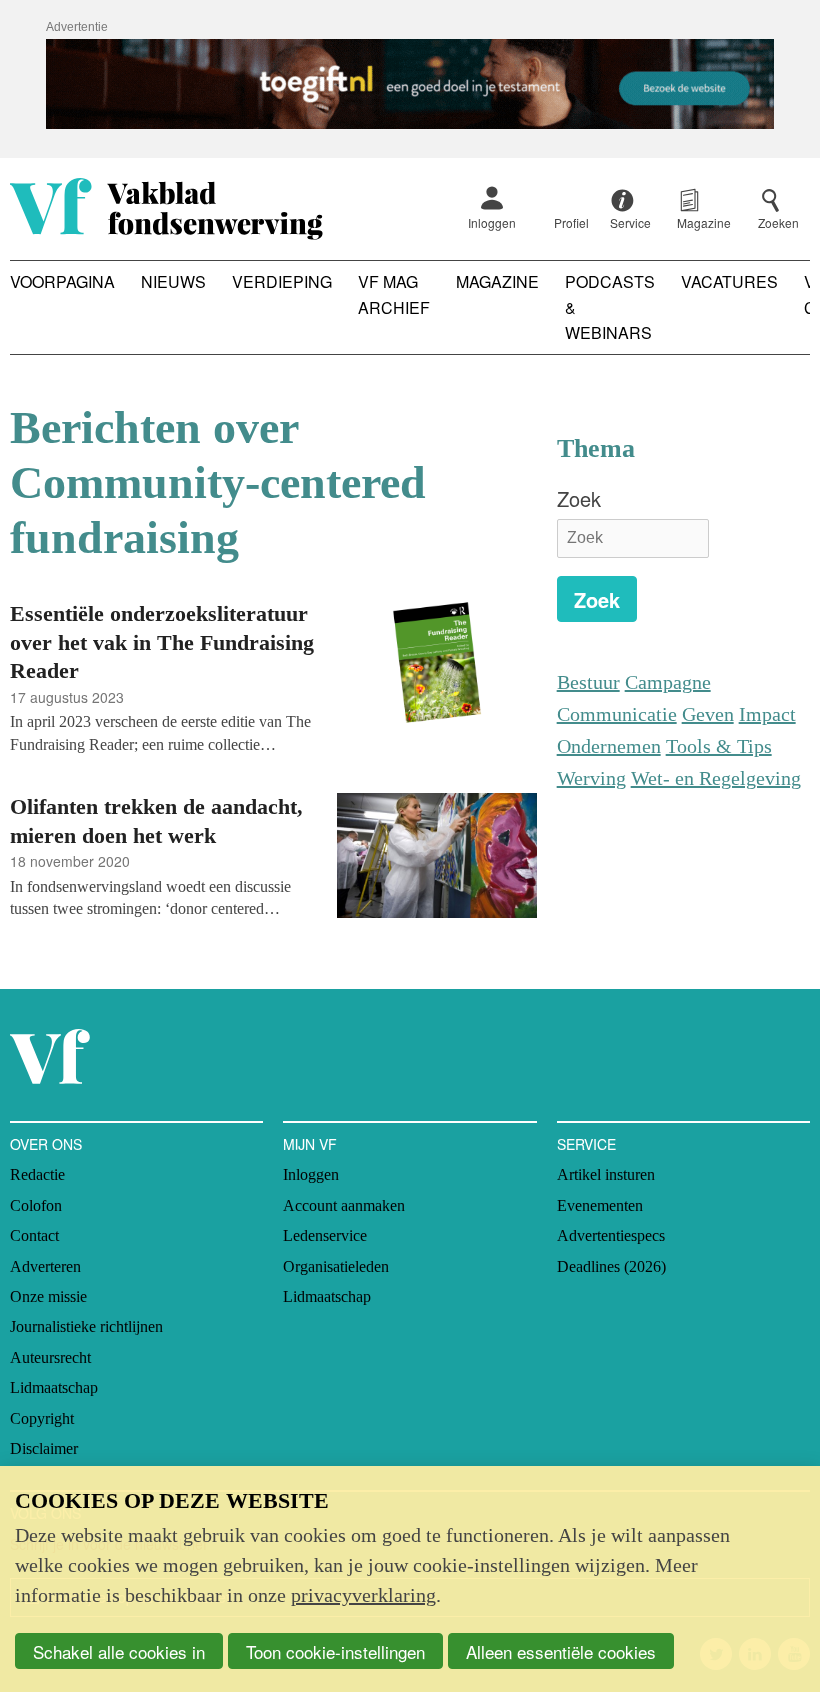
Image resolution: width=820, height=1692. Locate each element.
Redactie (37, 1174)
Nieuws (173, 281)
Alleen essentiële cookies (561, 1651)
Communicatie (617, 714)
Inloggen (492, 222)
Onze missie (48, 1296)
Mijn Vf (310, 1144)
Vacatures (729, 281)
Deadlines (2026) (611, 1266)
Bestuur (588, 682)
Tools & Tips (719, 746)
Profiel (571, 222)
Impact (767, 714)
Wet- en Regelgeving (716, 778)
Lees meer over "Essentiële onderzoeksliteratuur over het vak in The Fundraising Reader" (273, 676)
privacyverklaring (363, 1595)
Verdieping (282, 281)
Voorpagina (62, 281)
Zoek (579, 498)
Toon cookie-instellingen (335, 1651)
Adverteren (45, 1266)
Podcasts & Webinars (610, 307)
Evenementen (600, 1205)
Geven (708, 714)
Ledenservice (325, 1235)
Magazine (497, 281)
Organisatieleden (336, 1266)
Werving (591, 778)
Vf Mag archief (394, 294)
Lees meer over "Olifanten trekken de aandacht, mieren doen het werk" (273, 858)
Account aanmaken (344, 1205)
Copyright (42, 1418)
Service (586, 1144)
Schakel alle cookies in (119, 1651)
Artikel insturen (606, 1174)
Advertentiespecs (611, 1235)
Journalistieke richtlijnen (86, 1326)
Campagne (668, 682)
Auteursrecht (50, 1357)
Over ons (46, 1144)
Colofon (36, 1205)
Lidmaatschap (54, 1387)
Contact (34, 1235)
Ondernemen (609, 746)
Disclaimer (44, 1448)
